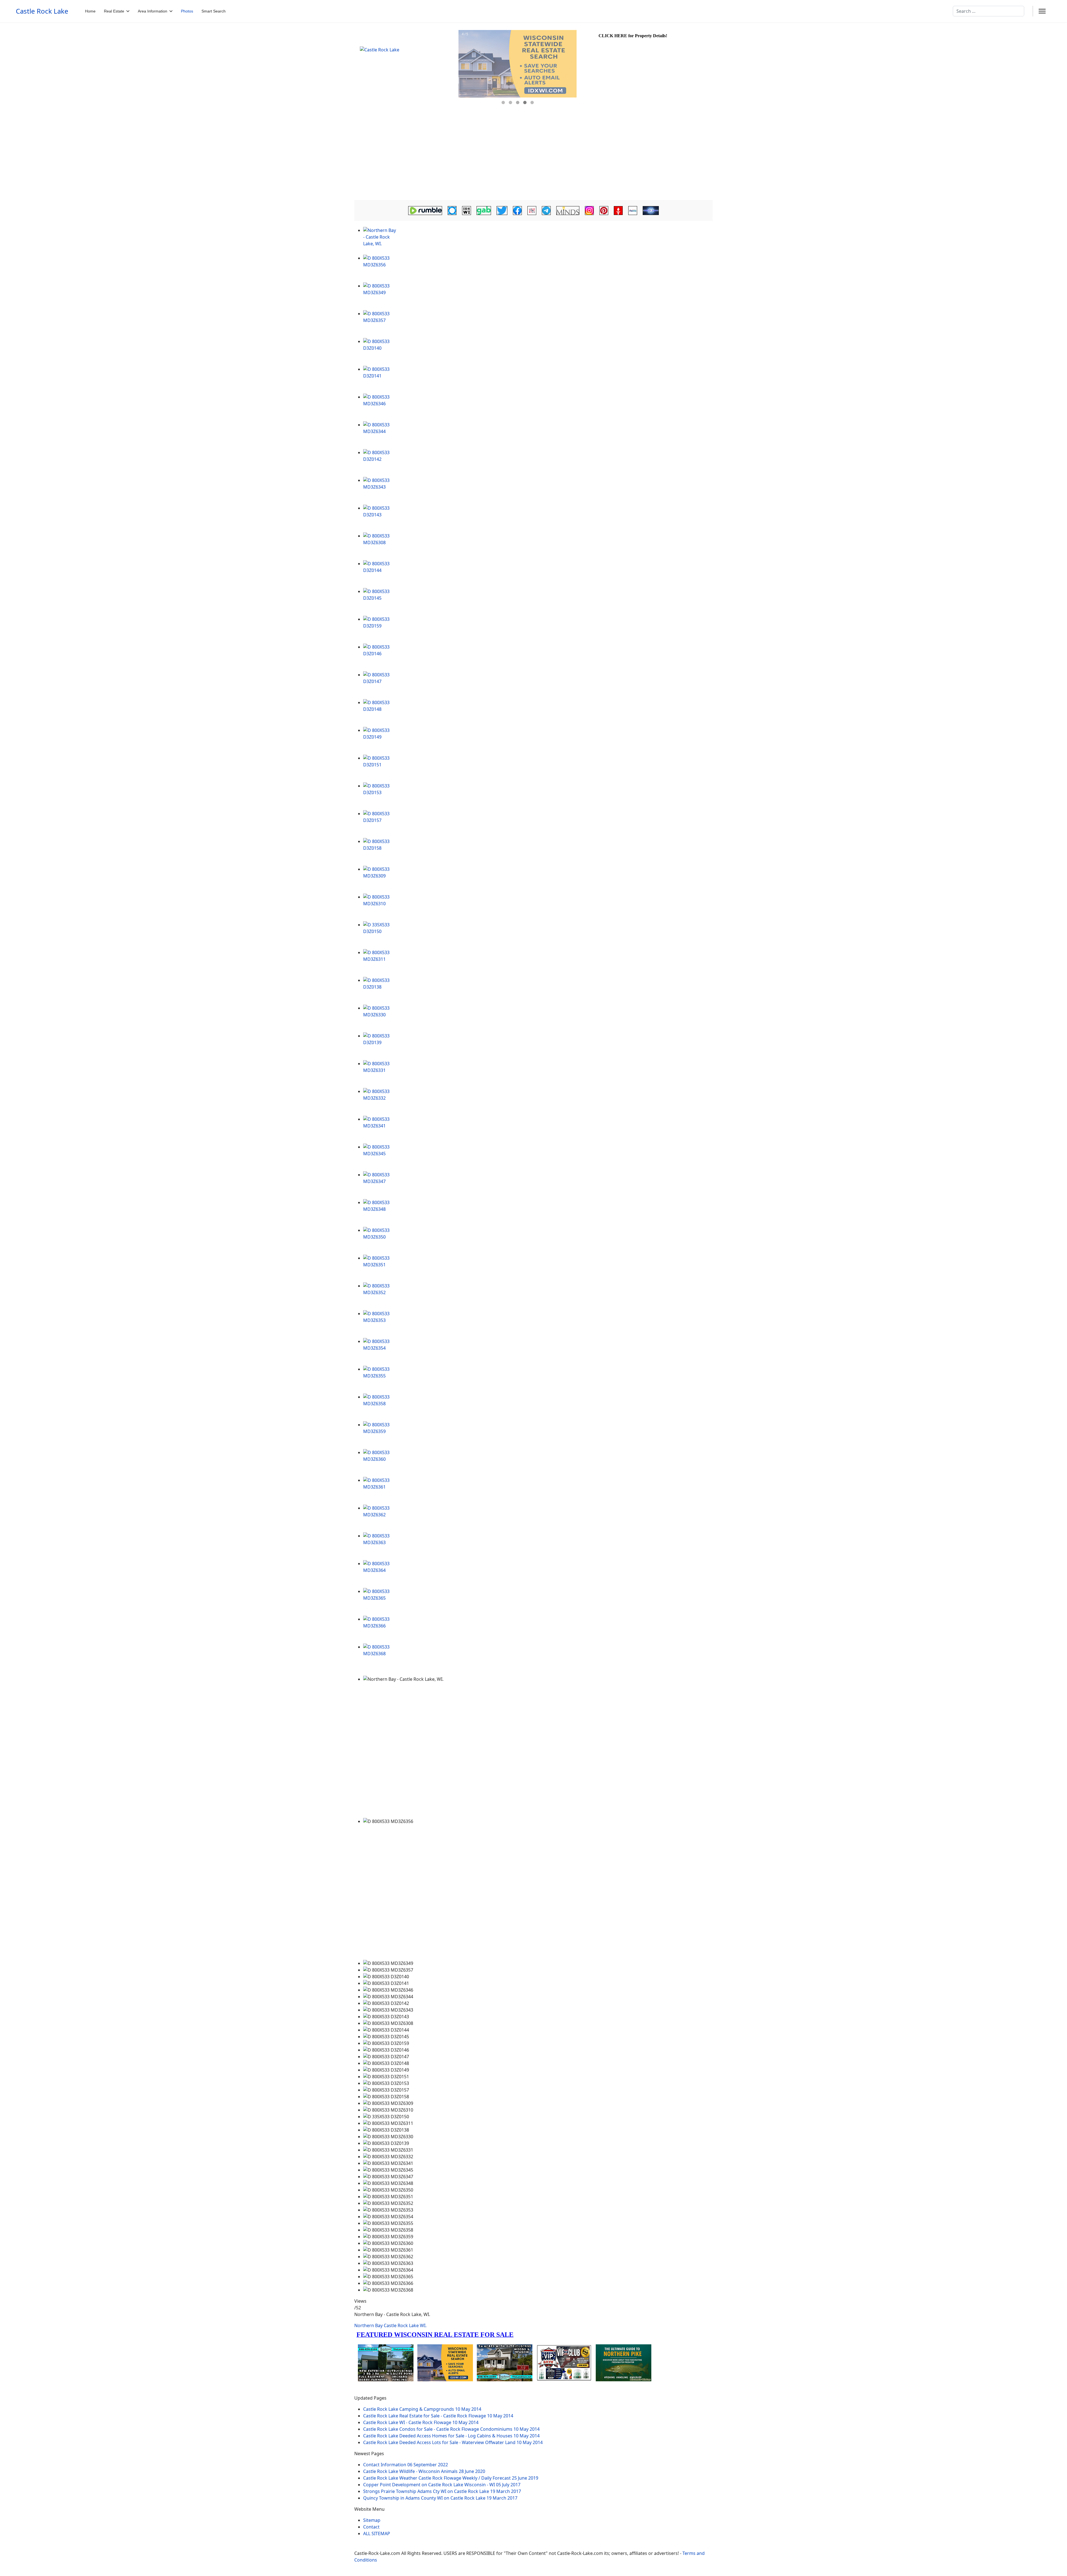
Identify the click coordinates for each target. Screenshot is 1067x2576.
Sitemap (372, 2520)
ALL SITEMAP (377, 2534)
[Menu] (1042, 11)
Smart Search (214, 11)
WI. (423, 2325)
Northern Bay (368, 2325)
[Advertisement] (533, 158)
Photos (187, 11)
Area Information (153, 11)
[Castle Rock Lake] (406, 70)
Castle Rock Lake (42, 11)
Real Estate (114, 11)
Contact (371, 2527)
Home (90, 11)
